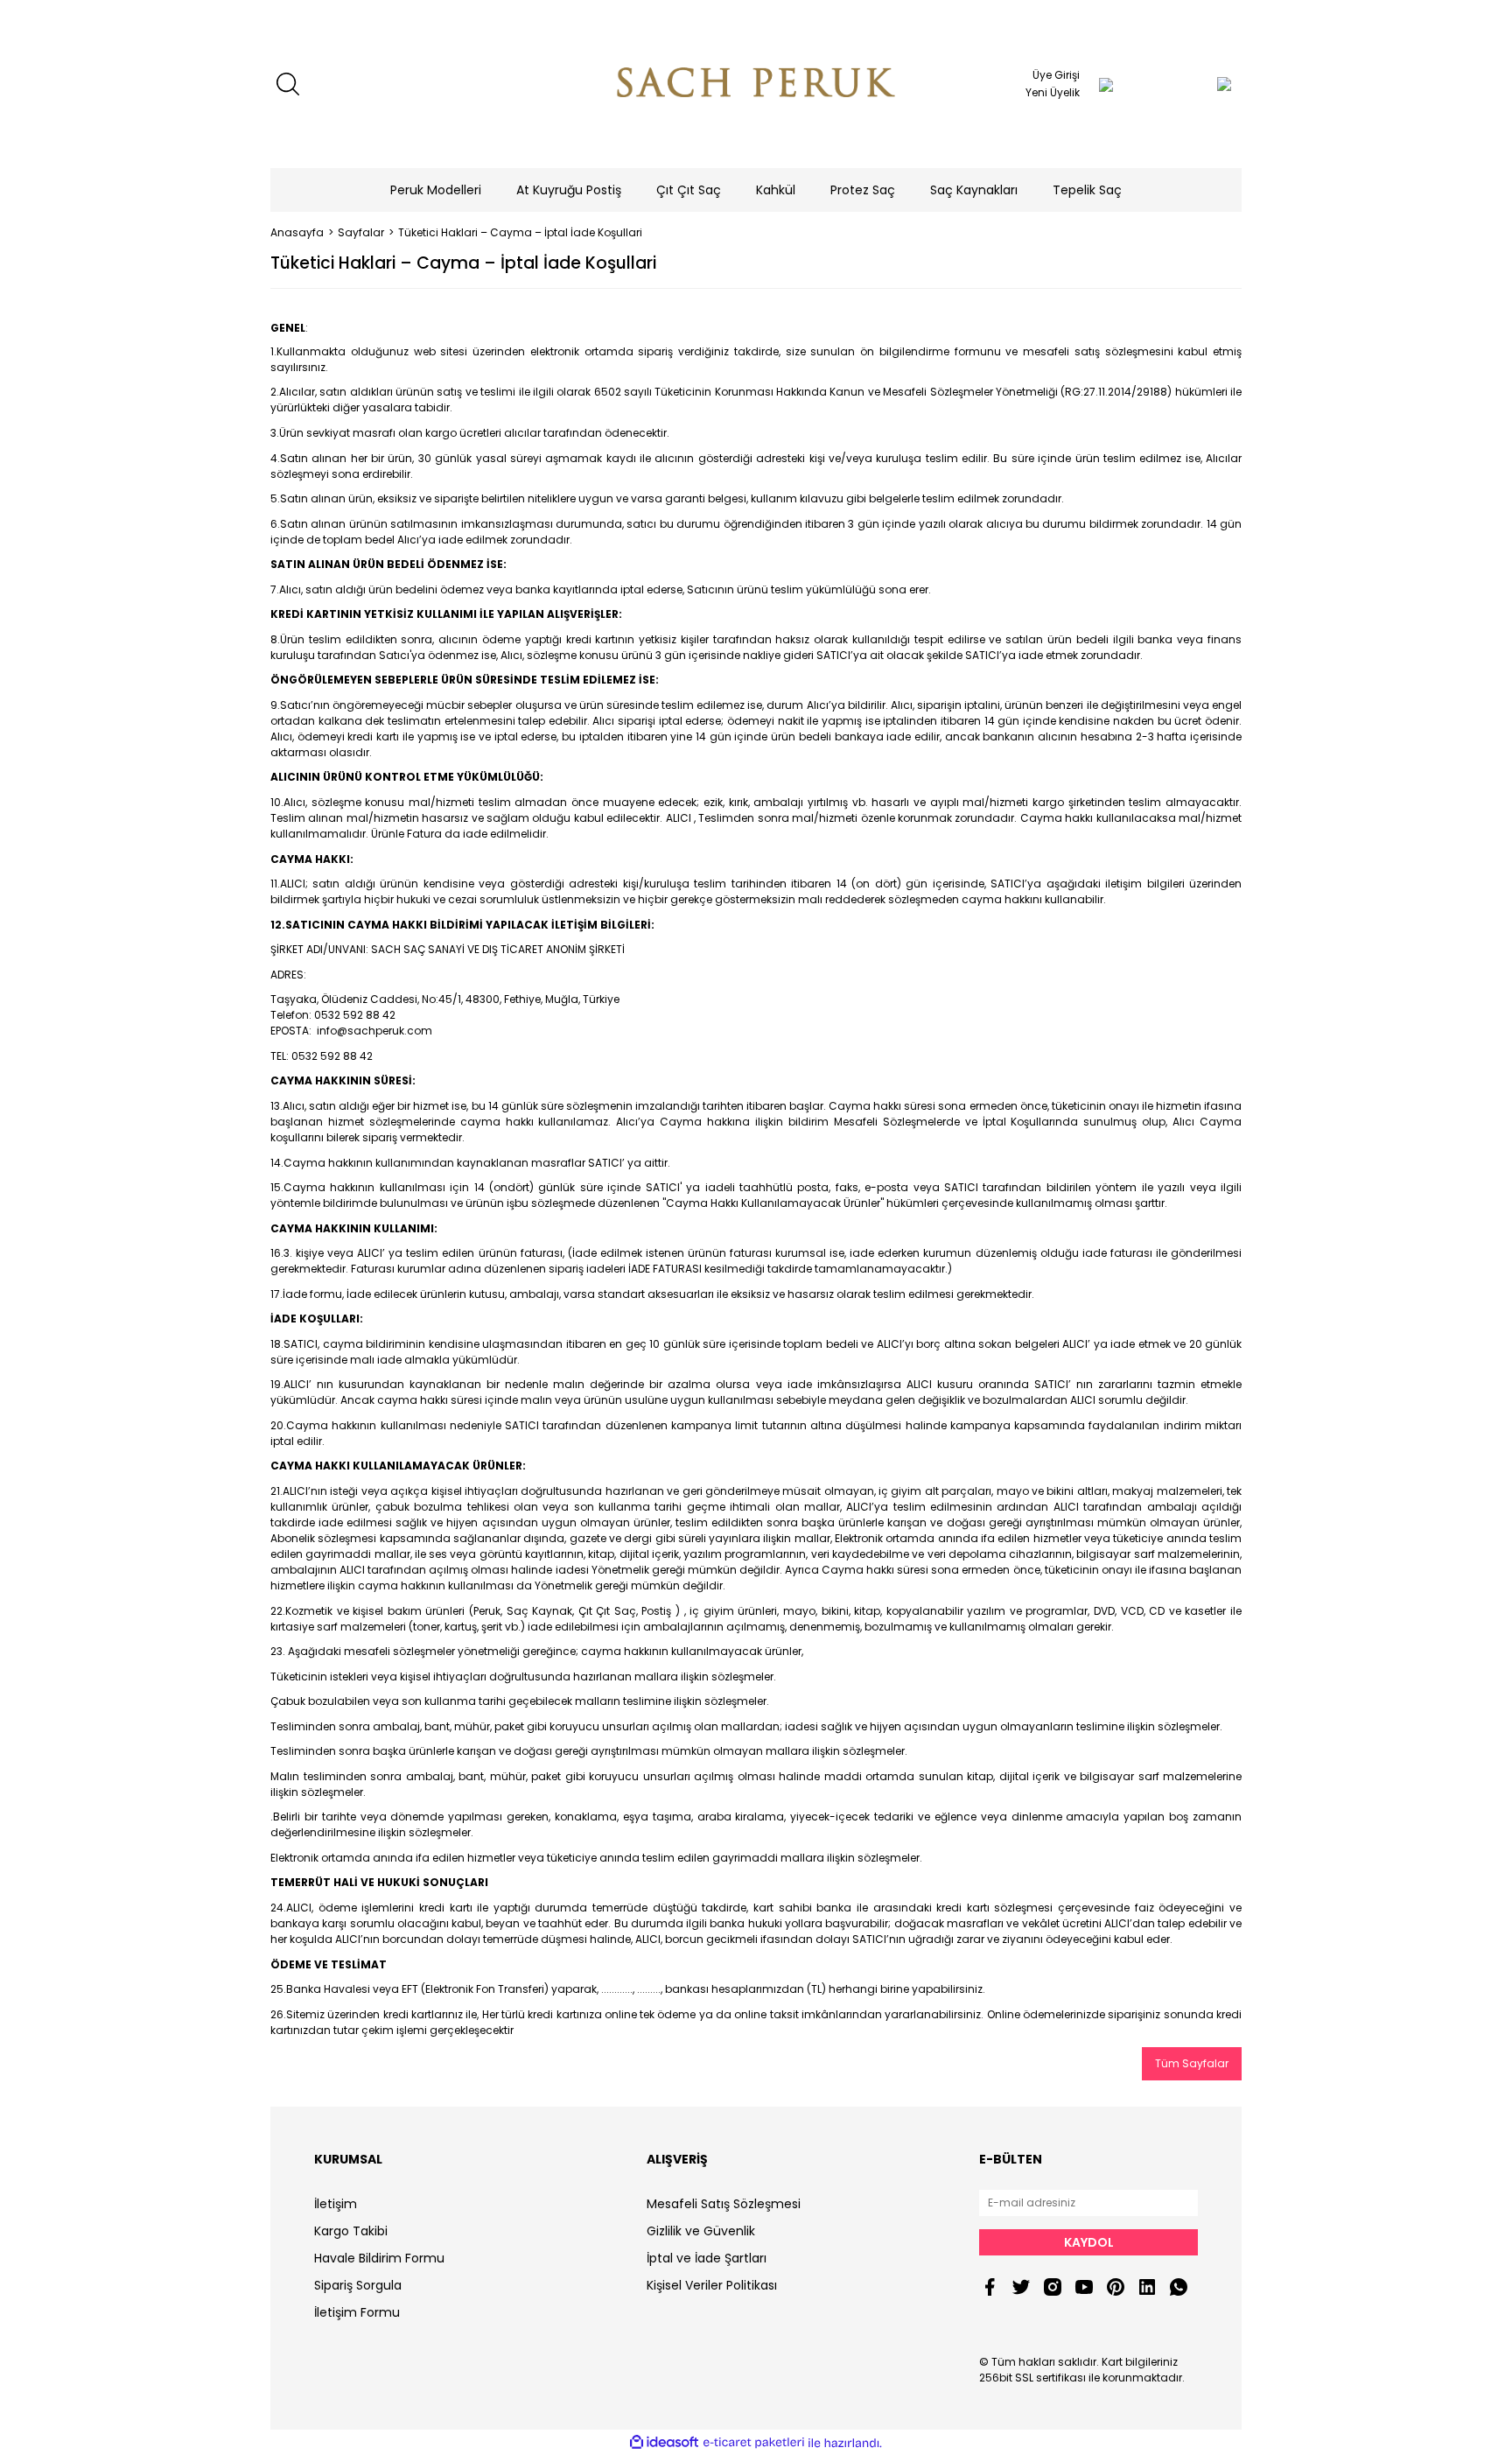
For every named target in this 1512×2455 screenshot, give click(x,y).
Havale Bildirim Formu (379, 2258)
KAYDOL (1089, 2242)
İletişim (336, 2204)
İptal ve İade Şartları (707, 2258)
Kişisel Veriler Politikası (712, 2285)
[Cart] (1189, 84)
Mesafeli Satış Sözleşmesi (724, 2204)
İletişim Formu (357, 2312)
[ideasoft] (664, 2443)
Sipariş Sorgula (358, 2285)
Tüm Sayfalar (1192, 2063)
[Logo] (756, 84)
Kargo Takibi (351, 2231)
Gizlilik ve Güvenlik (701, 2231)
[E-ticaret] (754, 2443)
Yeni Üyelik (1053, 92)
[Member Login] (1106, 84)
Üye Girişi (1056, 75)
